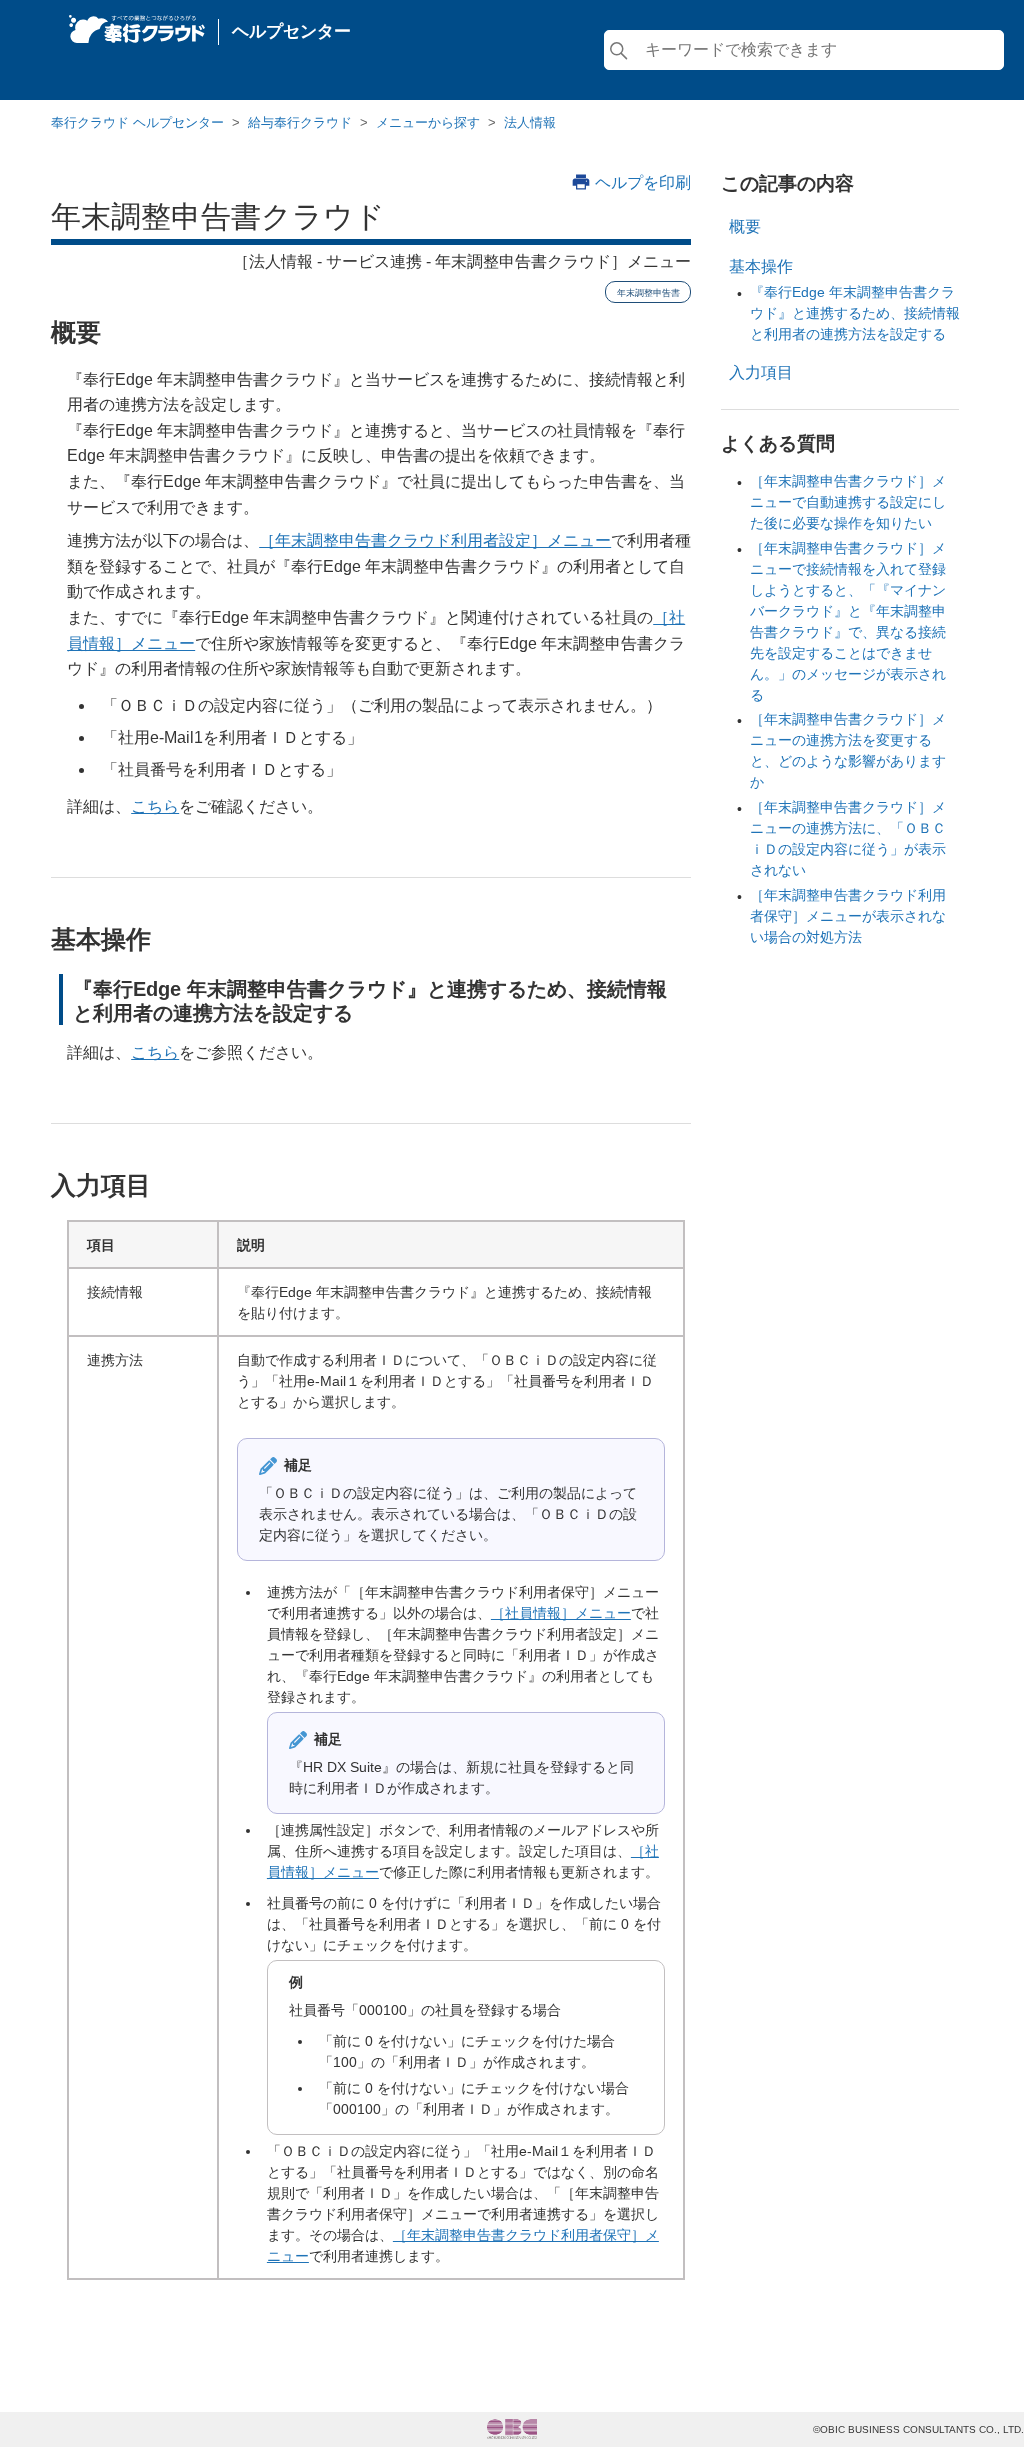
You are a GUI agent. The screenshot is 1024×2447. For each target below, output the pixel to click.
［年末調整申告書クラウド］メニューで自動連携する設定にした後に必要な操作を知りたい (848, 502)
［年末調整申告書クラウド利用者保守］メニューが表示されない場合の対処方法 (848, 916)
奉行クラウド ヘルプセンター (137, 122)
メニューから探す (428, 122)
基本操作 (761, 266)
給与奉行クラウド (300, 122)
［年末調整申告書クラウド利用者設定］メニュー (435, 540)
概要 (745, 226)
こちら (155, 806)
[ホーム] (137, 24)
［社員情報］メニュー (561, 1613)
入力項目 (761, 372)
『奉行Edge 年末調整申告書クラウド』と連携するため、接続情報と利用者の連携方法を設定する (855, 313)
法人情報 (530, 122)
